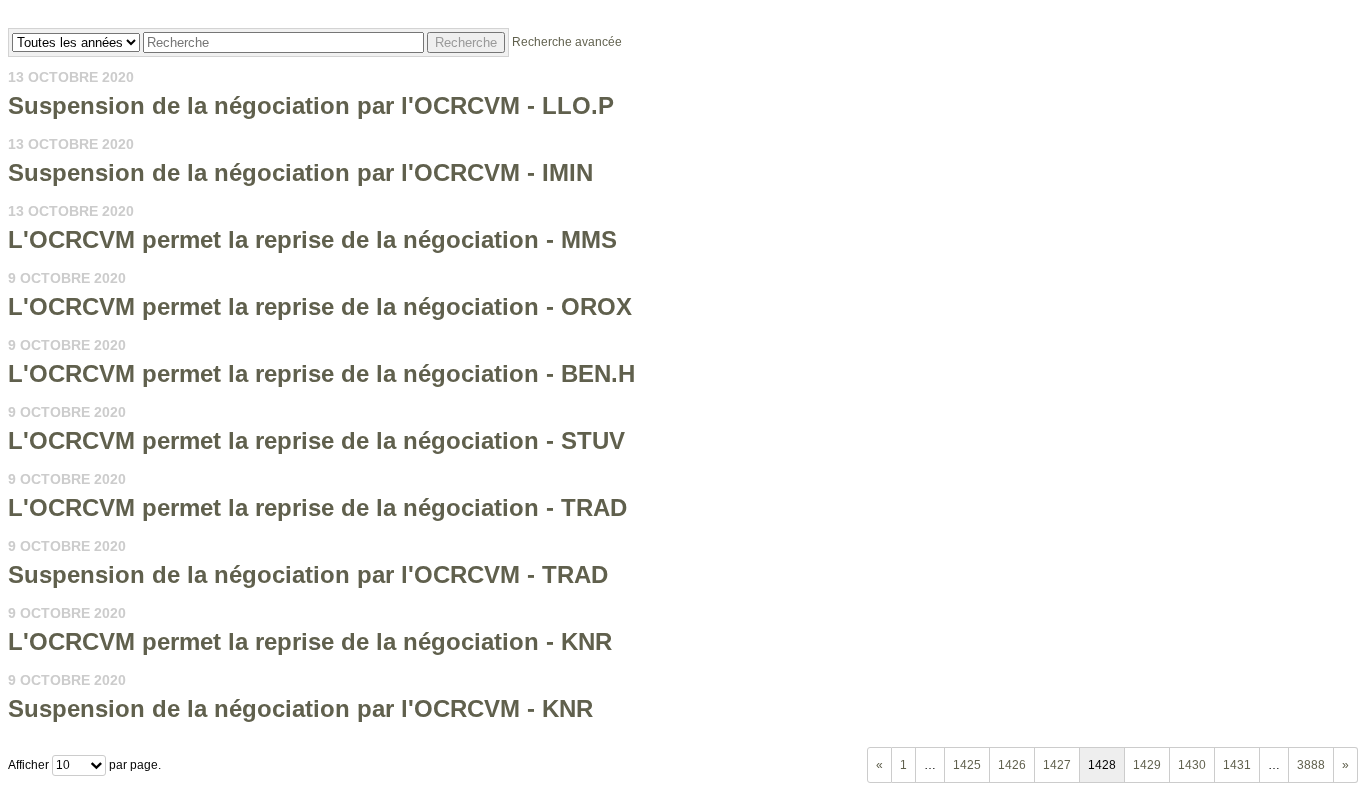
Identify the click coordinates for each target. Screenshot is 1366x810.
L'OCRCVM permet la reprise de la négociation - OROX (320, 306)
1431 (1237, 765)
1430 (1192, 765)
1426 (1012, 765)
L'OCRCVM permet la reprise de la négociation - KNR (310, 641)
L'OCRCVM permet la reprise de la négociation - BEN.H (321, 373)
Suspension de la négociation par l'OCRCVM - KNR (300, 708)
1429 (1147, 765)
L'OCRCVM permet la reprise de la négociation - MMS (312, 239)
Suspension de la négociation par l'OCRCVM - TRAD (308, 574)
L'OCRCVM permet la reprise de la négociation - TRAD (317, 507)
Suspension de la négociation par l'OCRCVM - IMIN (300, 172)
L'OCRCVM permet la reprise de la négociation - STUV (316, 440)
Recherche (466, 42)
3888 (1311, 765)
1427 (1057, 765)
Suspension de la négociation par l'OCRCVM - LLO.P (311, 105)
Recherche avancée (567, 42)
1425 (967, 765)
